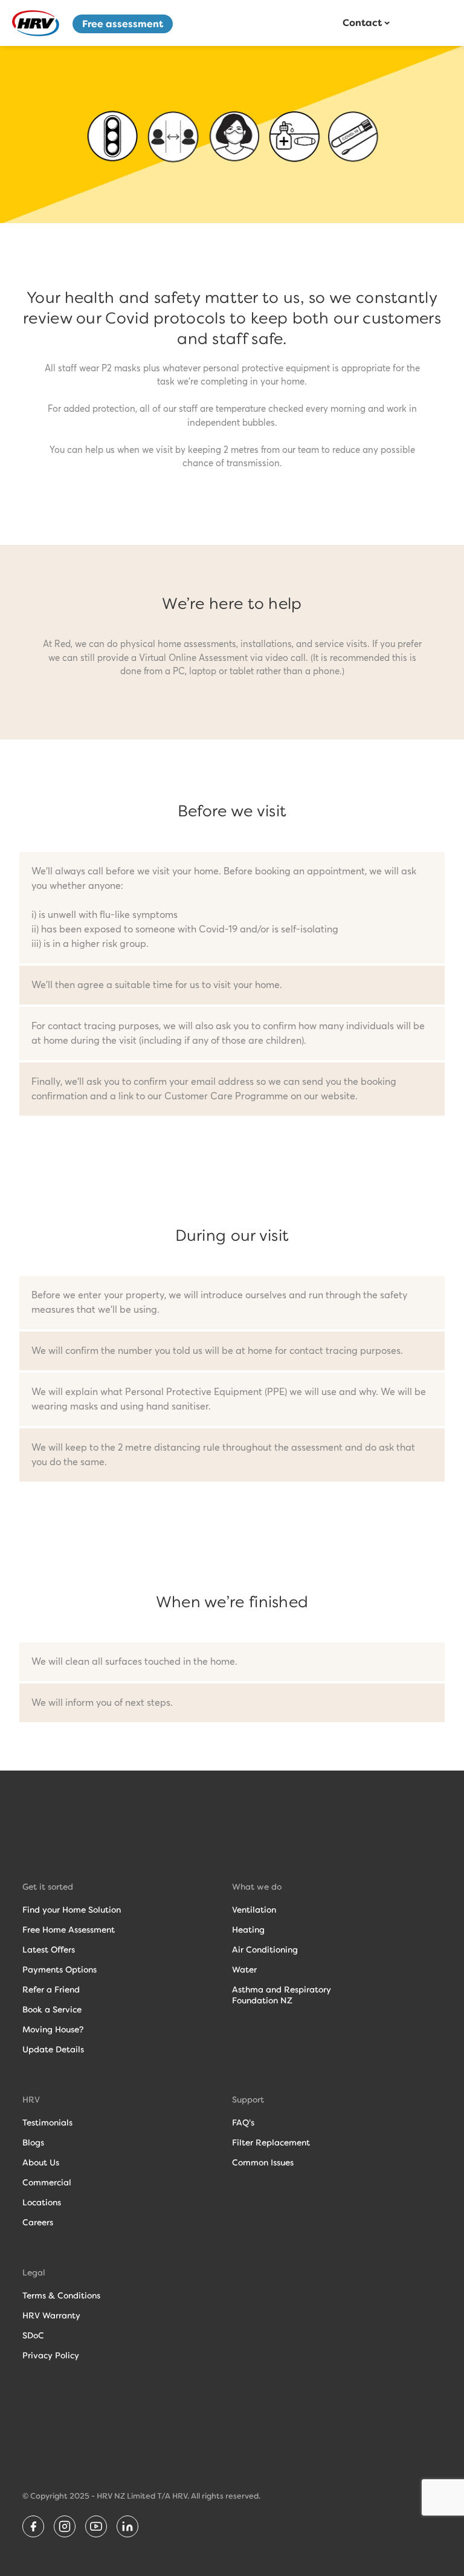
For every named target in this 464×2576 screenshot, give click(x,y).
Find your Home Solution (72, 1910)
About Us (41, 2162)
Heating (248, 1930)
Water (244, 1969)
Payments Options (60, 1969)
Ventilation (254, 1910)
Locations (42, 2202)
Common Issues (263, 2162)
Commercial (47, 2182)
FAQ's (243, 2122)
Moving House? (53, 2029)
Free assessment (123, 24)
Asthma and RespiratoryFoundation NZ (282, 1995)
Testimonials (47, 2122)
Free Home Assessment (69, 1930)
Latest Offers (49, 1950)
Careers (38, 2222)
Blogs (33, 2142)
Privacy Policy (51, 2355)
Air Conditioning (265, 1950)
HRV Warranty (51, 2315)
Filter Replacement (271, 2142)
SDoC (33, 2335)
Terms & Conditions (61, 2295)
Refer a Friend (51, 1989)
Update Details (53, 2049)
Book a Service (52, 2009)
